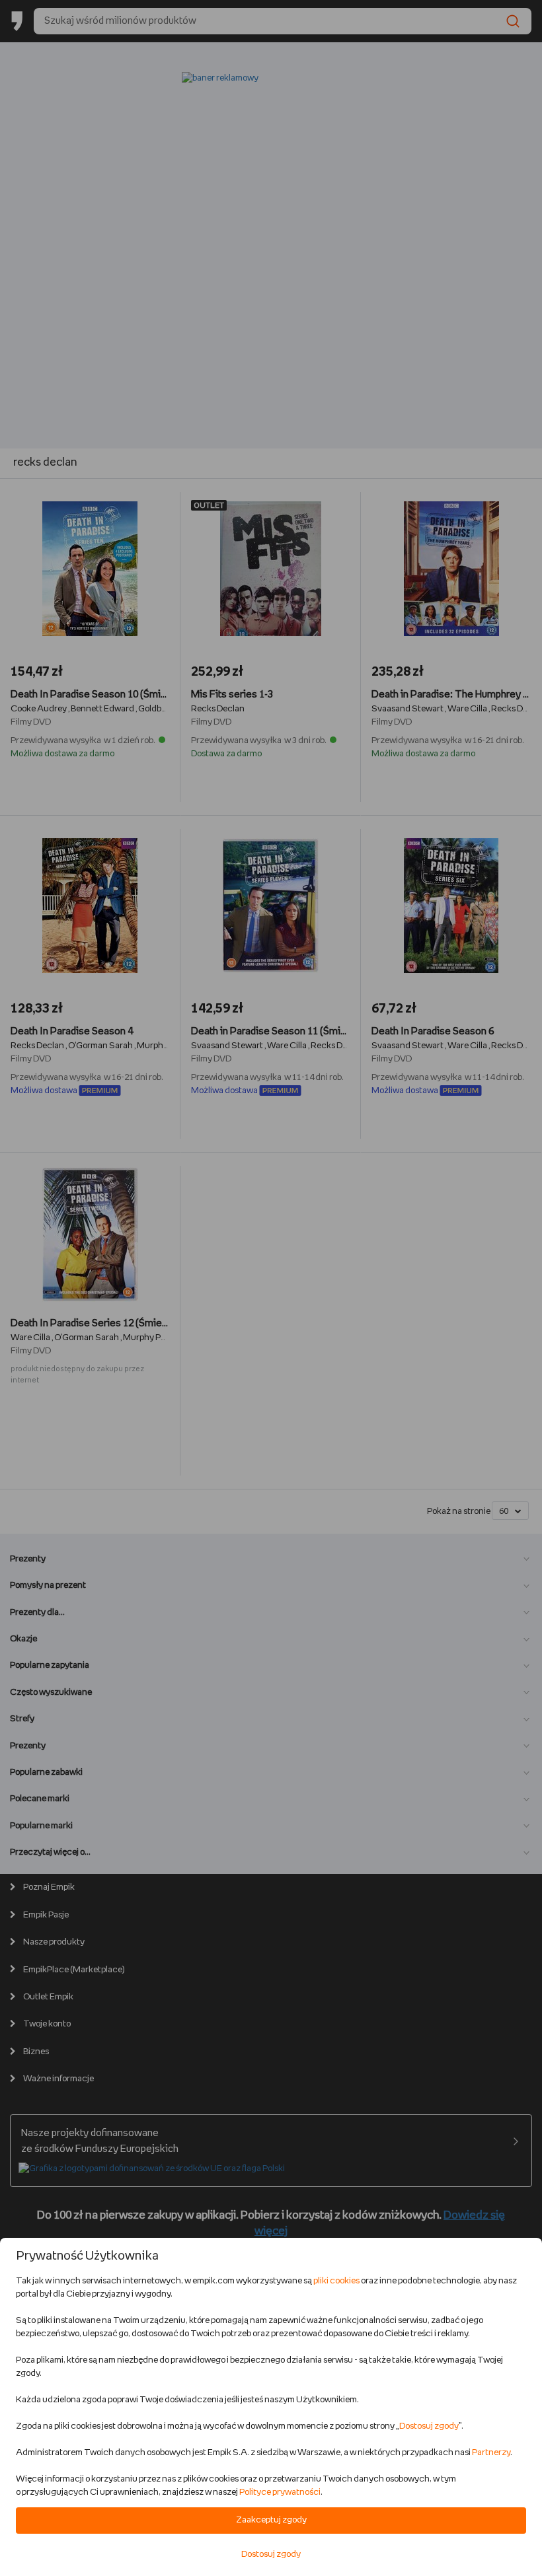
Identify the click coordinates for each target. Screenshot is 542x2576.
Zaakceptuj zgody (271, 2520)
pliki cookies (336, 2281)
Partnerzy (491, 2453)
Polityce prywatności (280, 2492)
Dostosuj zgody (429, 2426)
